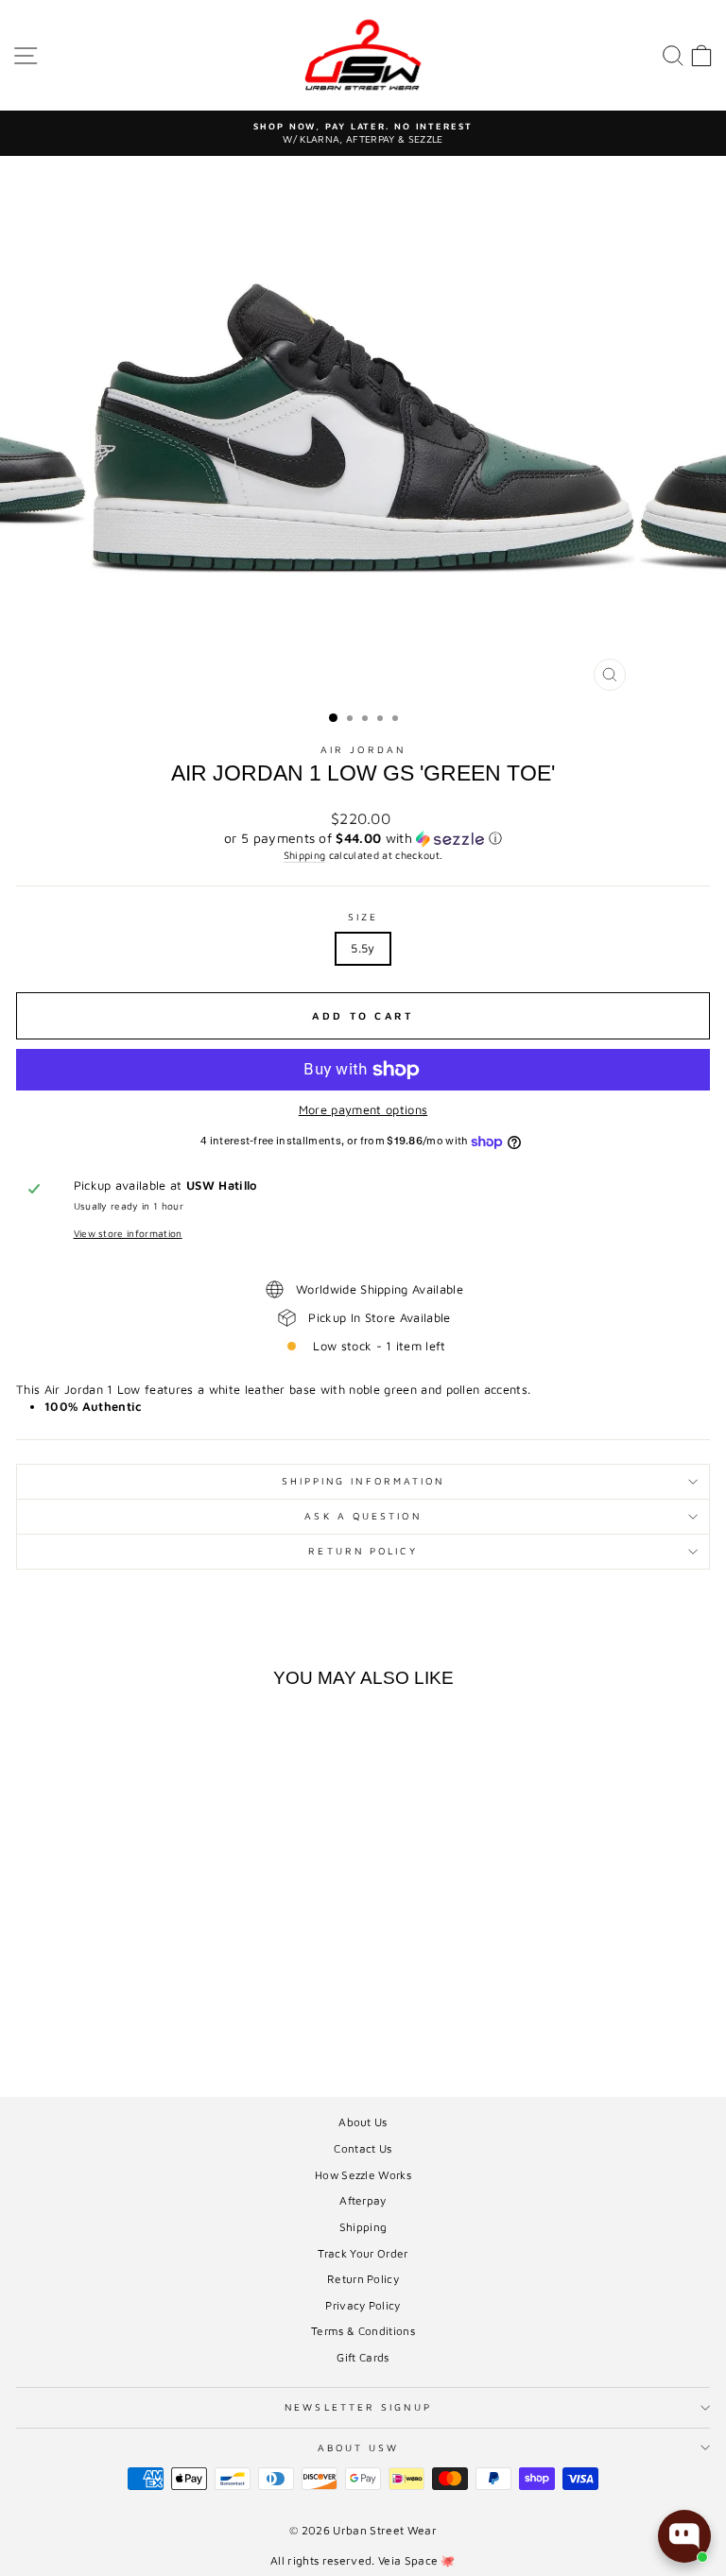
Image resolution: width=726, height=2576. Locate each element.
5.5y (363, 948)
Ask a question (363, 1516)
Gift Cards (363, 2357)
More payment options (363, 1110)
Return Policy (363, 1551)
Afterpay (363, 2200)
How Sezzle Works (363, 2175)
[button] (363, 839)
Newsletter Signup (358, 2407)
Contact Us (363, 2148)
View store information (128, 1233)
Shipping (305, 855)
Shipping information (363, 1481)
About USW (359, 2447)
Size (363, 917)
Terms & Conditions (363, 2331)
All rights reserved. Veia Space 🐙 (363, 2560)
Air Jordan (363, 749)
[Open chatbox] (684, 2536)
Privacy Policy (363, 2305)
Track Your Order (363, 2253)
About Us (363, 2122)
